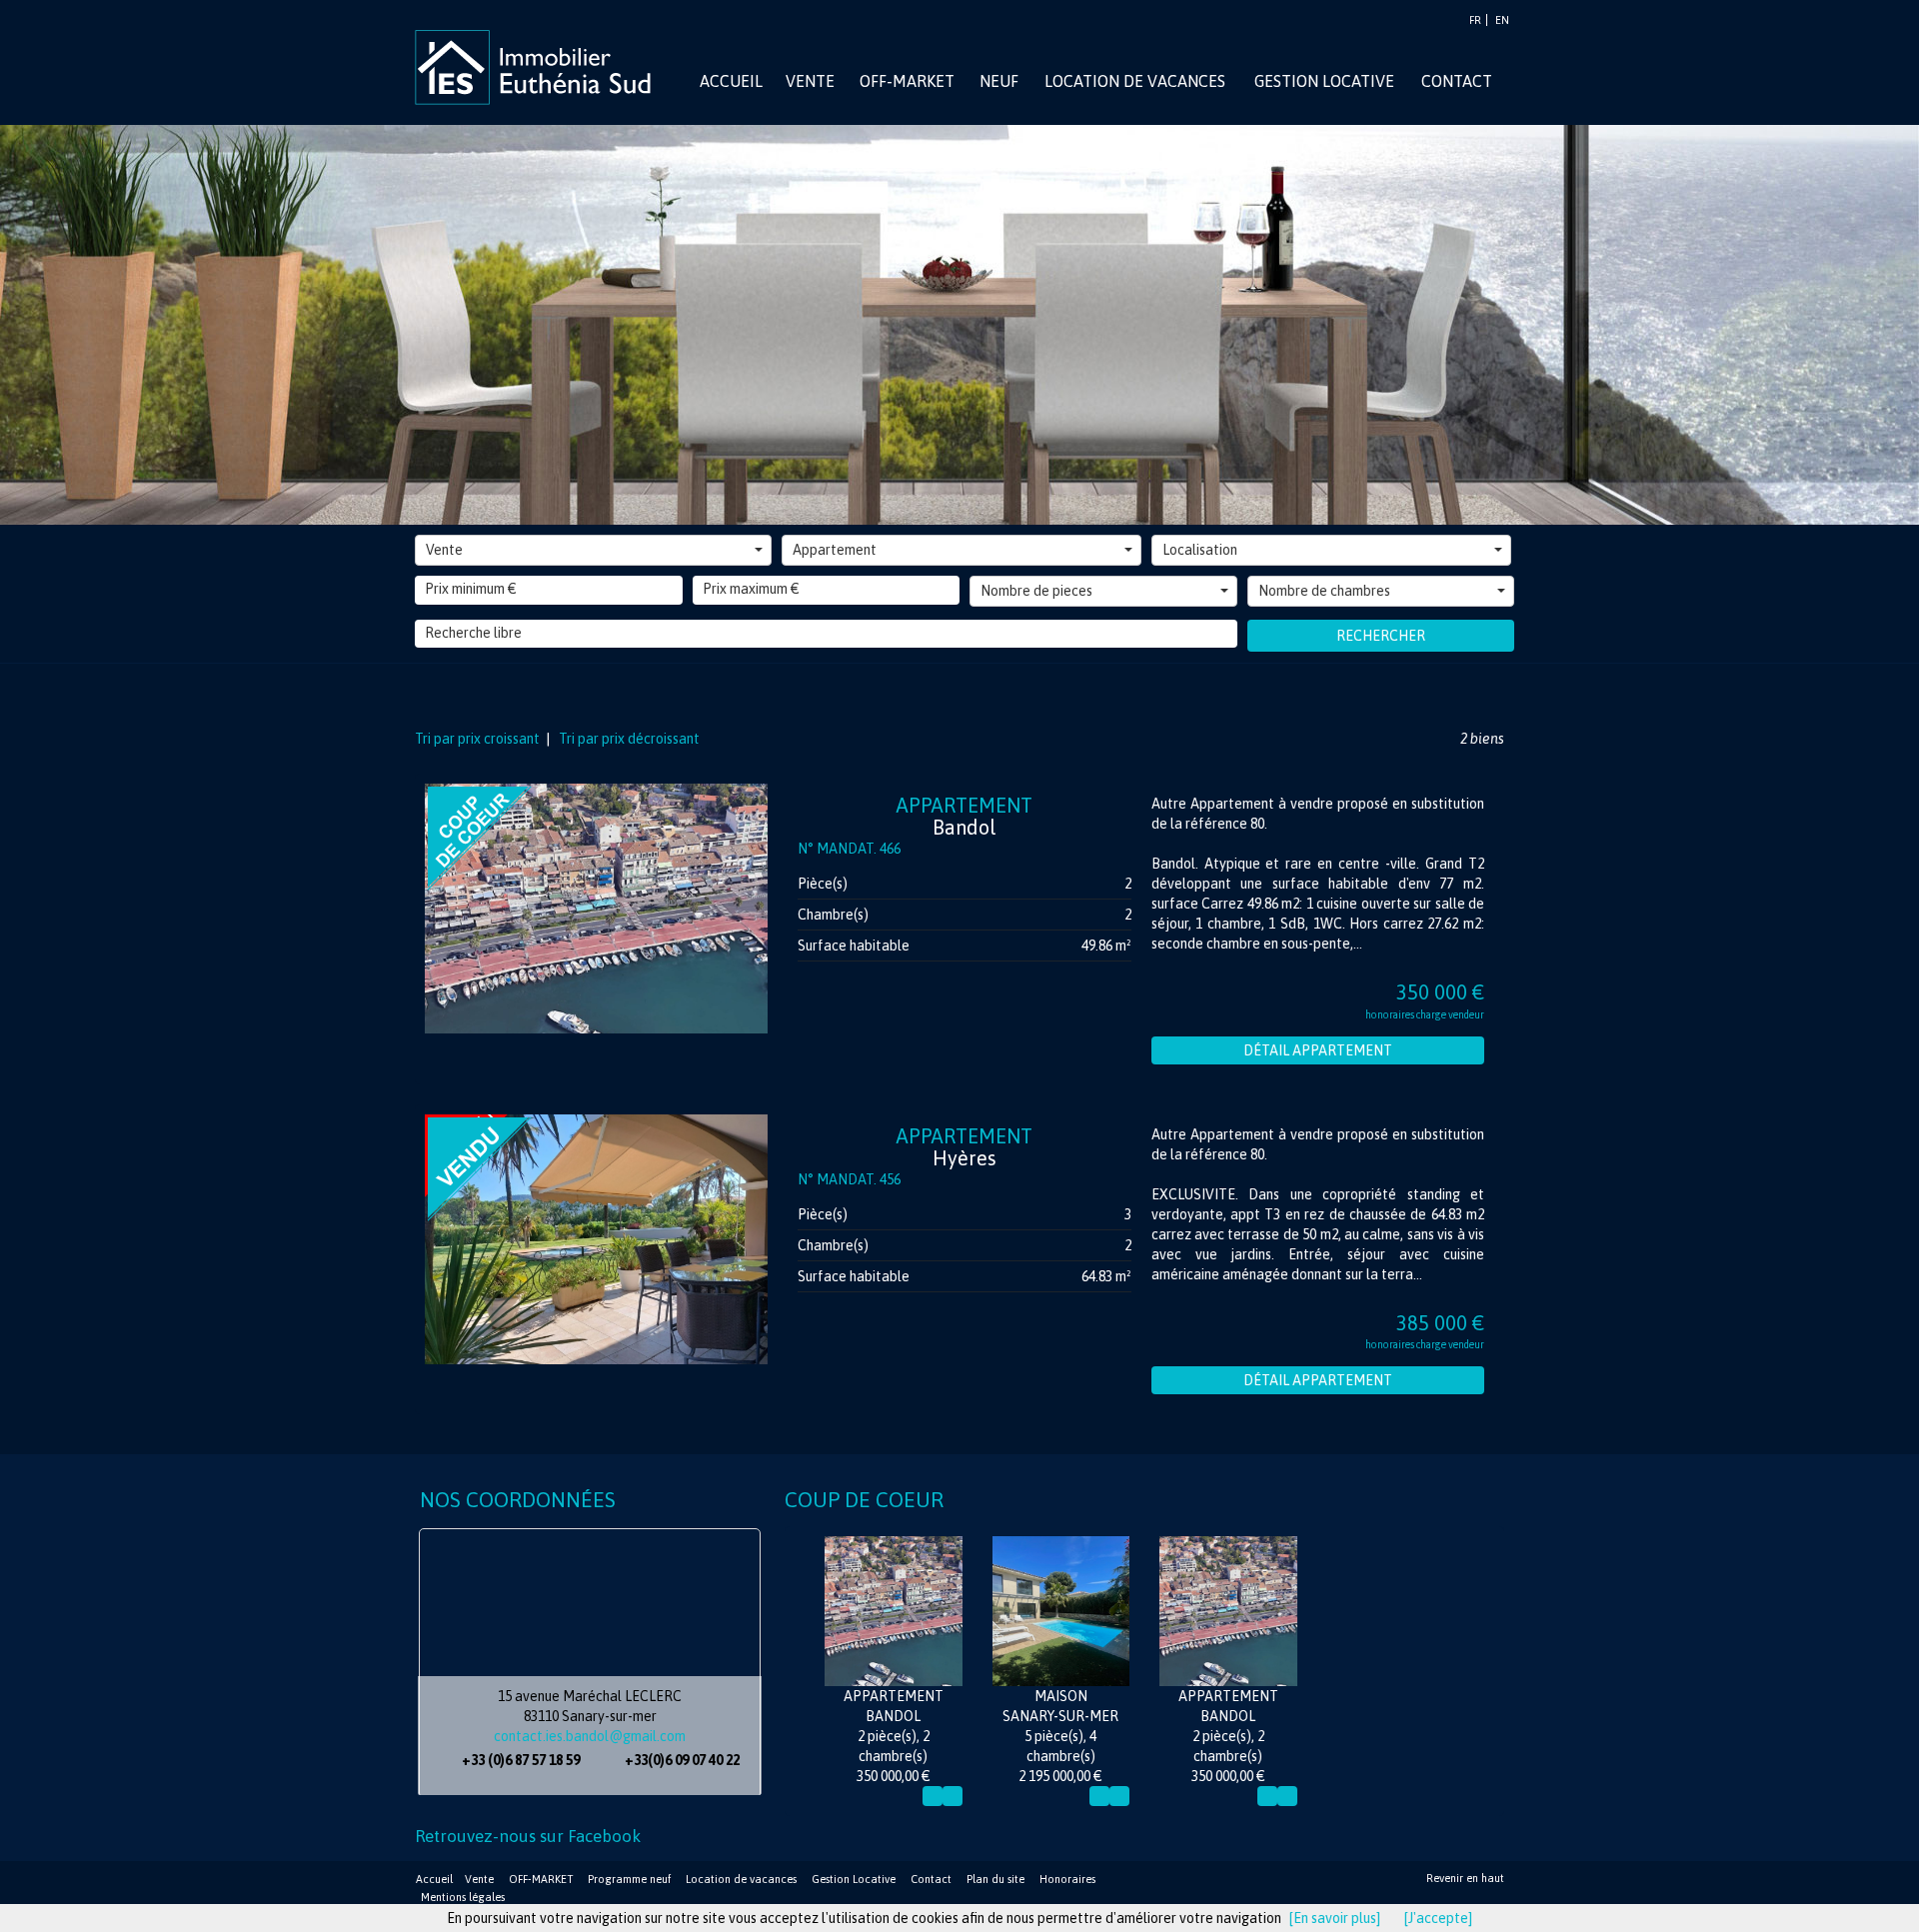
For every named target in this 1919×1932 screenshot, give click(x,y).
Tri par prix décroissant (628, 739)
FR (1475, 20)
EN (1502, 20)
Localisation (1200, 550)
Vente (444, 550)
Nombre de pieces (1036, 591)
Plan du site (995, 1879)
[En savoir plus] (1335, 1918)
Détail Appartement (1318, 1050)
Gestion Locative (854, 1879)
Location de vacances (741, 1879)
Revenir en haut (1465, 1878)
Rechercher (1381, 636)
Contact (931, 1879)
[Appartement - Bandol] (596, 909)
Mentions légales (463, 1897)
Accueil (434, 1879)
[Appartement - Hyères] (596, 1239)
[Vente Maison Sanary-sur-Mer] (1061, 1611)
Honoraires (1067, 1879)
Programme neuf (629, 1879)
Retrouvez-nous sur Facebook (528, 1836)
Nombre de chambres (1324, 591)
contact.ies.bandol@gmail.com (590, 1736)
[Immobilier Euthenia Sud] (540, 66)
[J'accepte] (1438, 1918)
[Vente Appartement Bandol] (894, 1611)
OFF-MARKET (541, 1879)
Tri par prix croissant (479, 739)
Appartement (835, 550)
